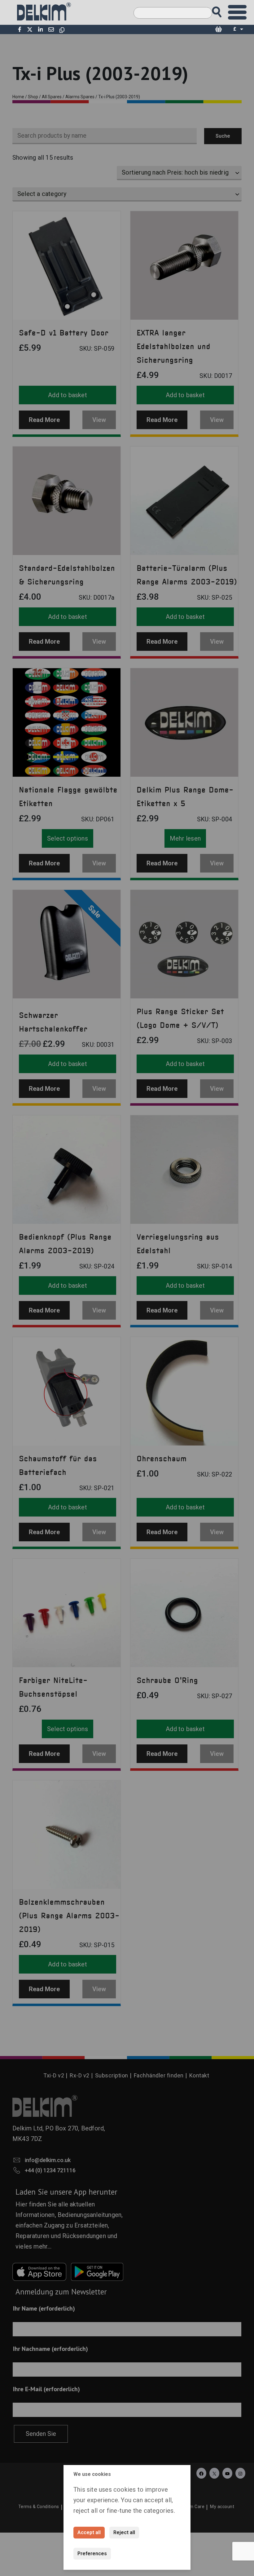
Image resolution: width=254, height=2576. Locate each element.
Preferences (92, 2554)
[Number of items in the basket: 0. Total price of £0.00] (218, 29)
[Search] (223, 10)
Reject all (124, 2532)
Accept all (89, 2532)
